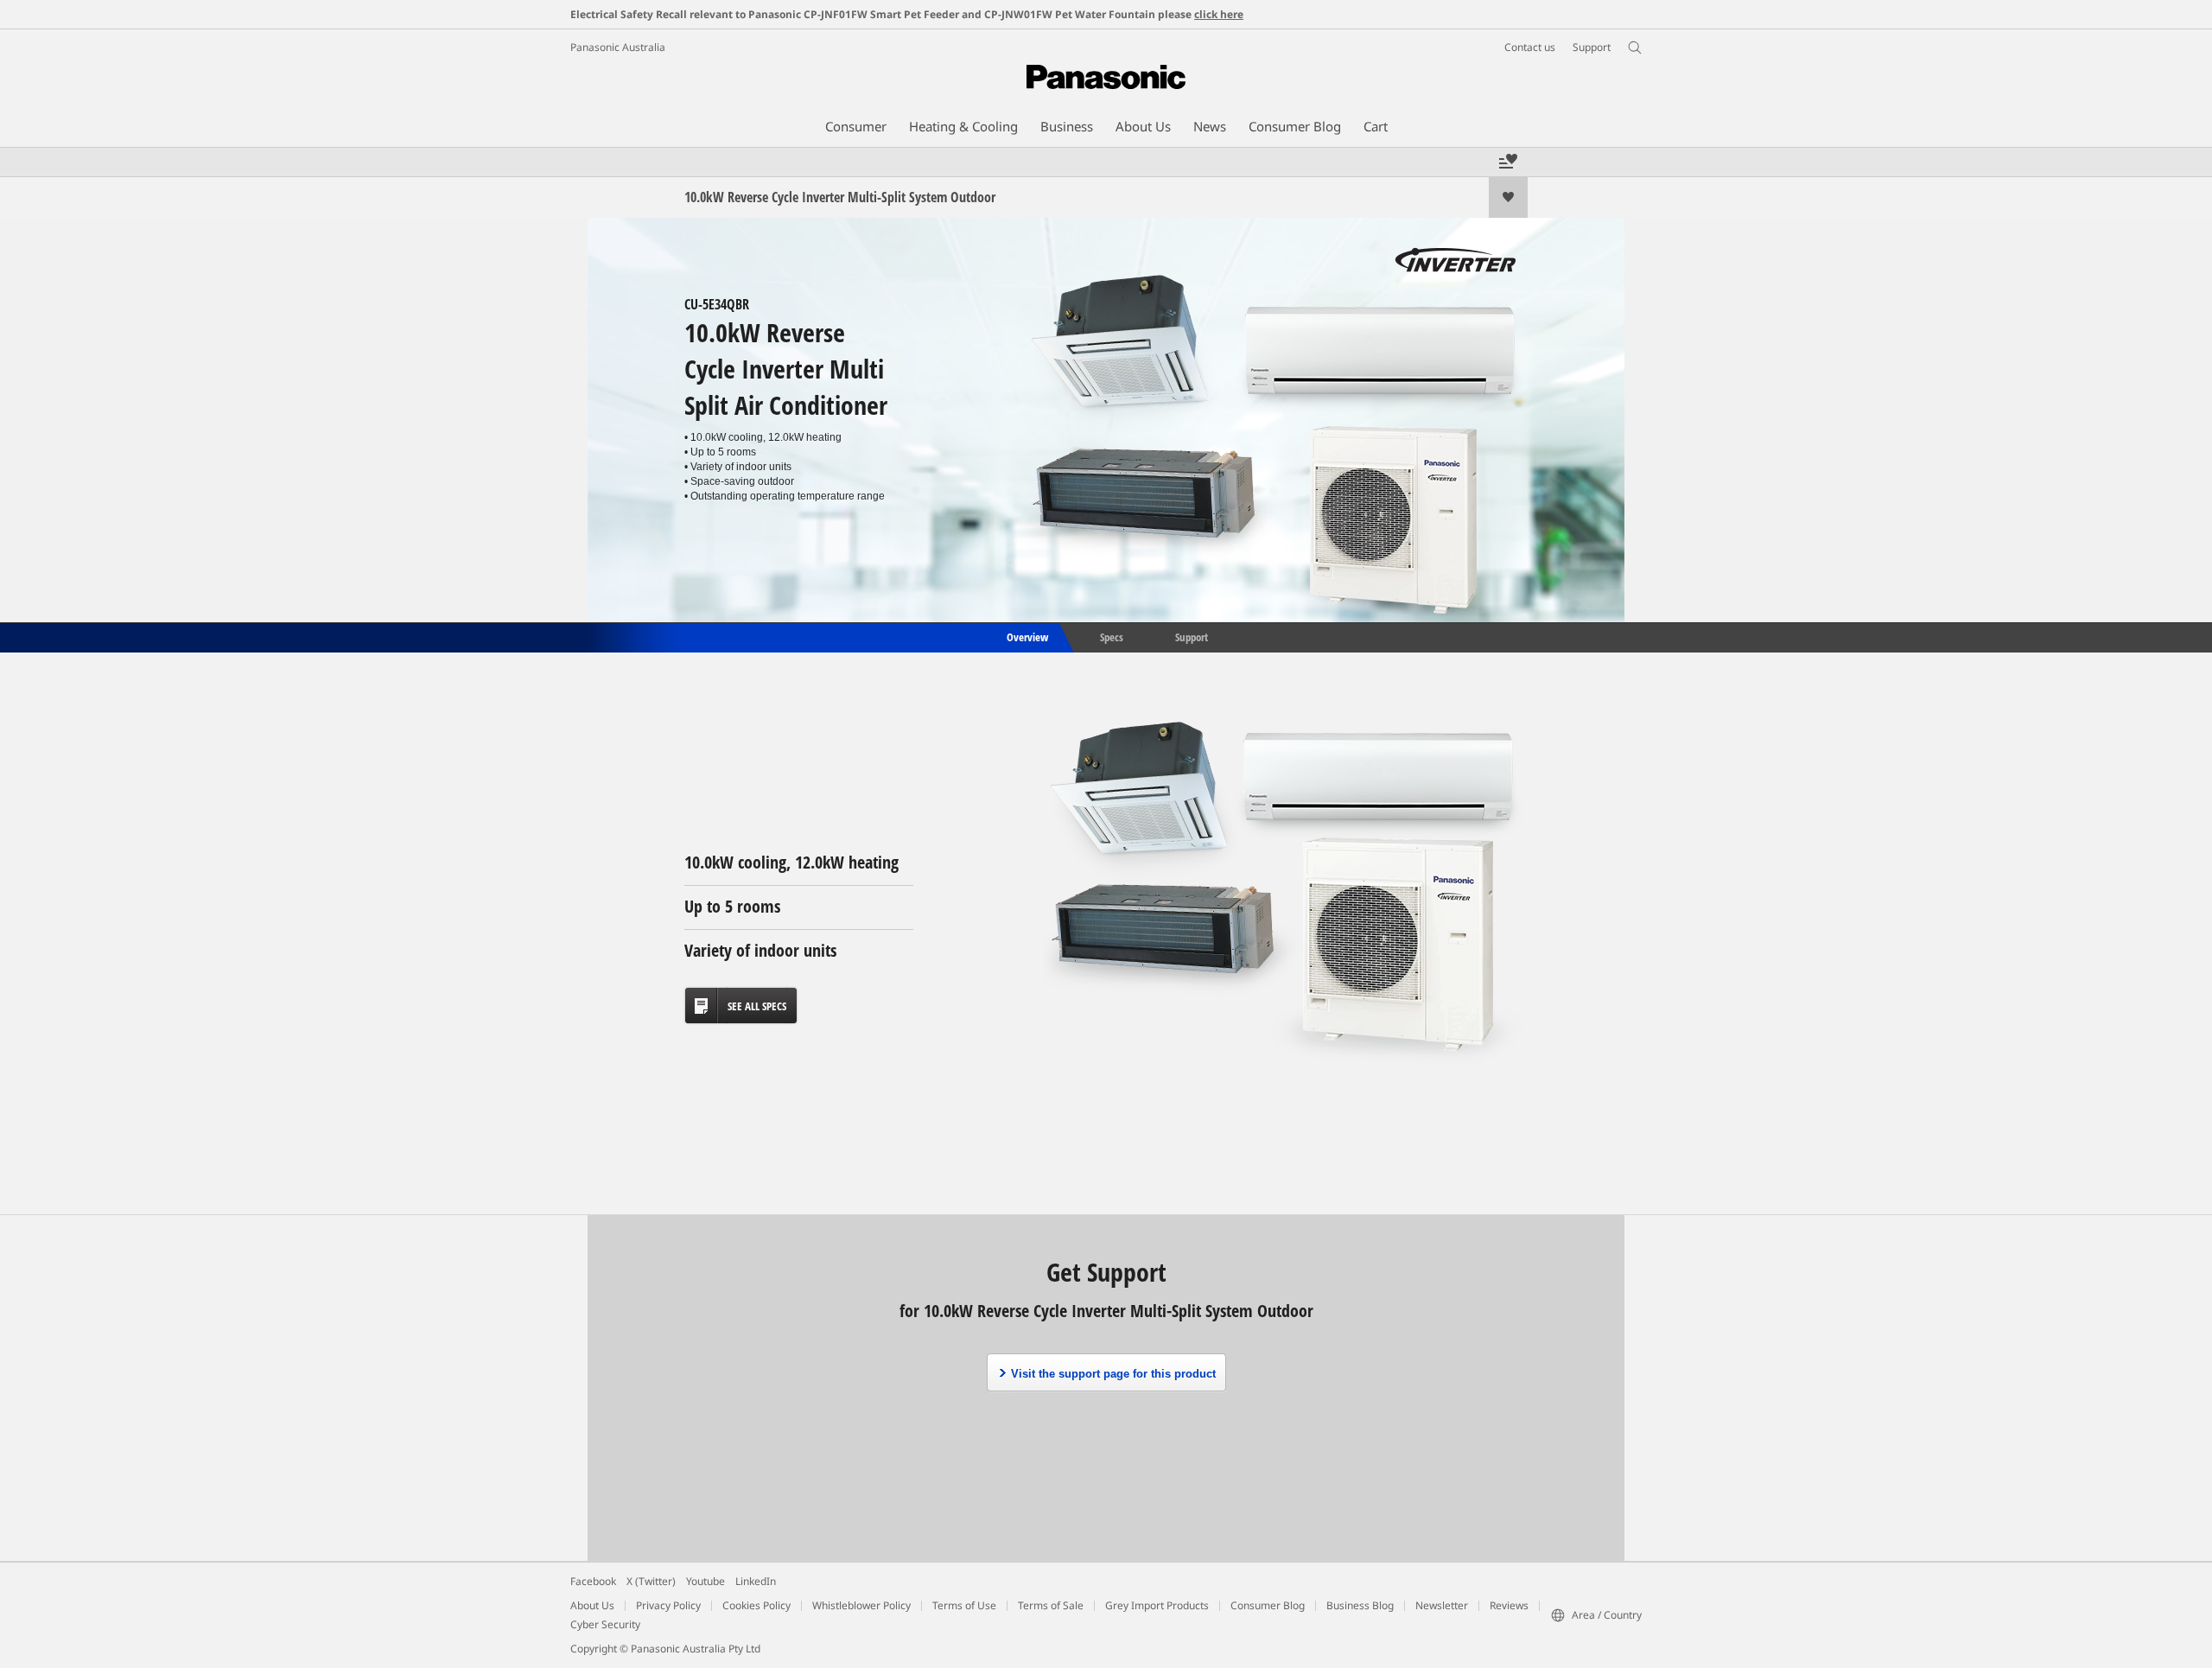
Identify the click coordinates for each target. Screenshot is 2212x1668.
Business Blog (1360, 1605)
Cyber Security (605, 1624)
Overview (1026, 636)
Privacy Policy (668, 1605)
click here (1219, 14)
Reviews (1509, 1605)
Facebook (593, 1581)
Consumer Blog (1268, 1605)
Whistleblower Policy (861, 1605)
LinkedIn (756, 1581)
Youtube (706, 1581)
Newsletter (1442, 1605)
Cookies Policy (756, 1605)
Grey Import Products (1157, 1605)
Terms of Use (964, 1605)
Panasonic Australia (618, 47)
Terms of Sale (1051, 1605)
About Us (592, 1605)
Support (1192, 636)
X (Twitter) (651, 1581)
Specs (1112, 636)
